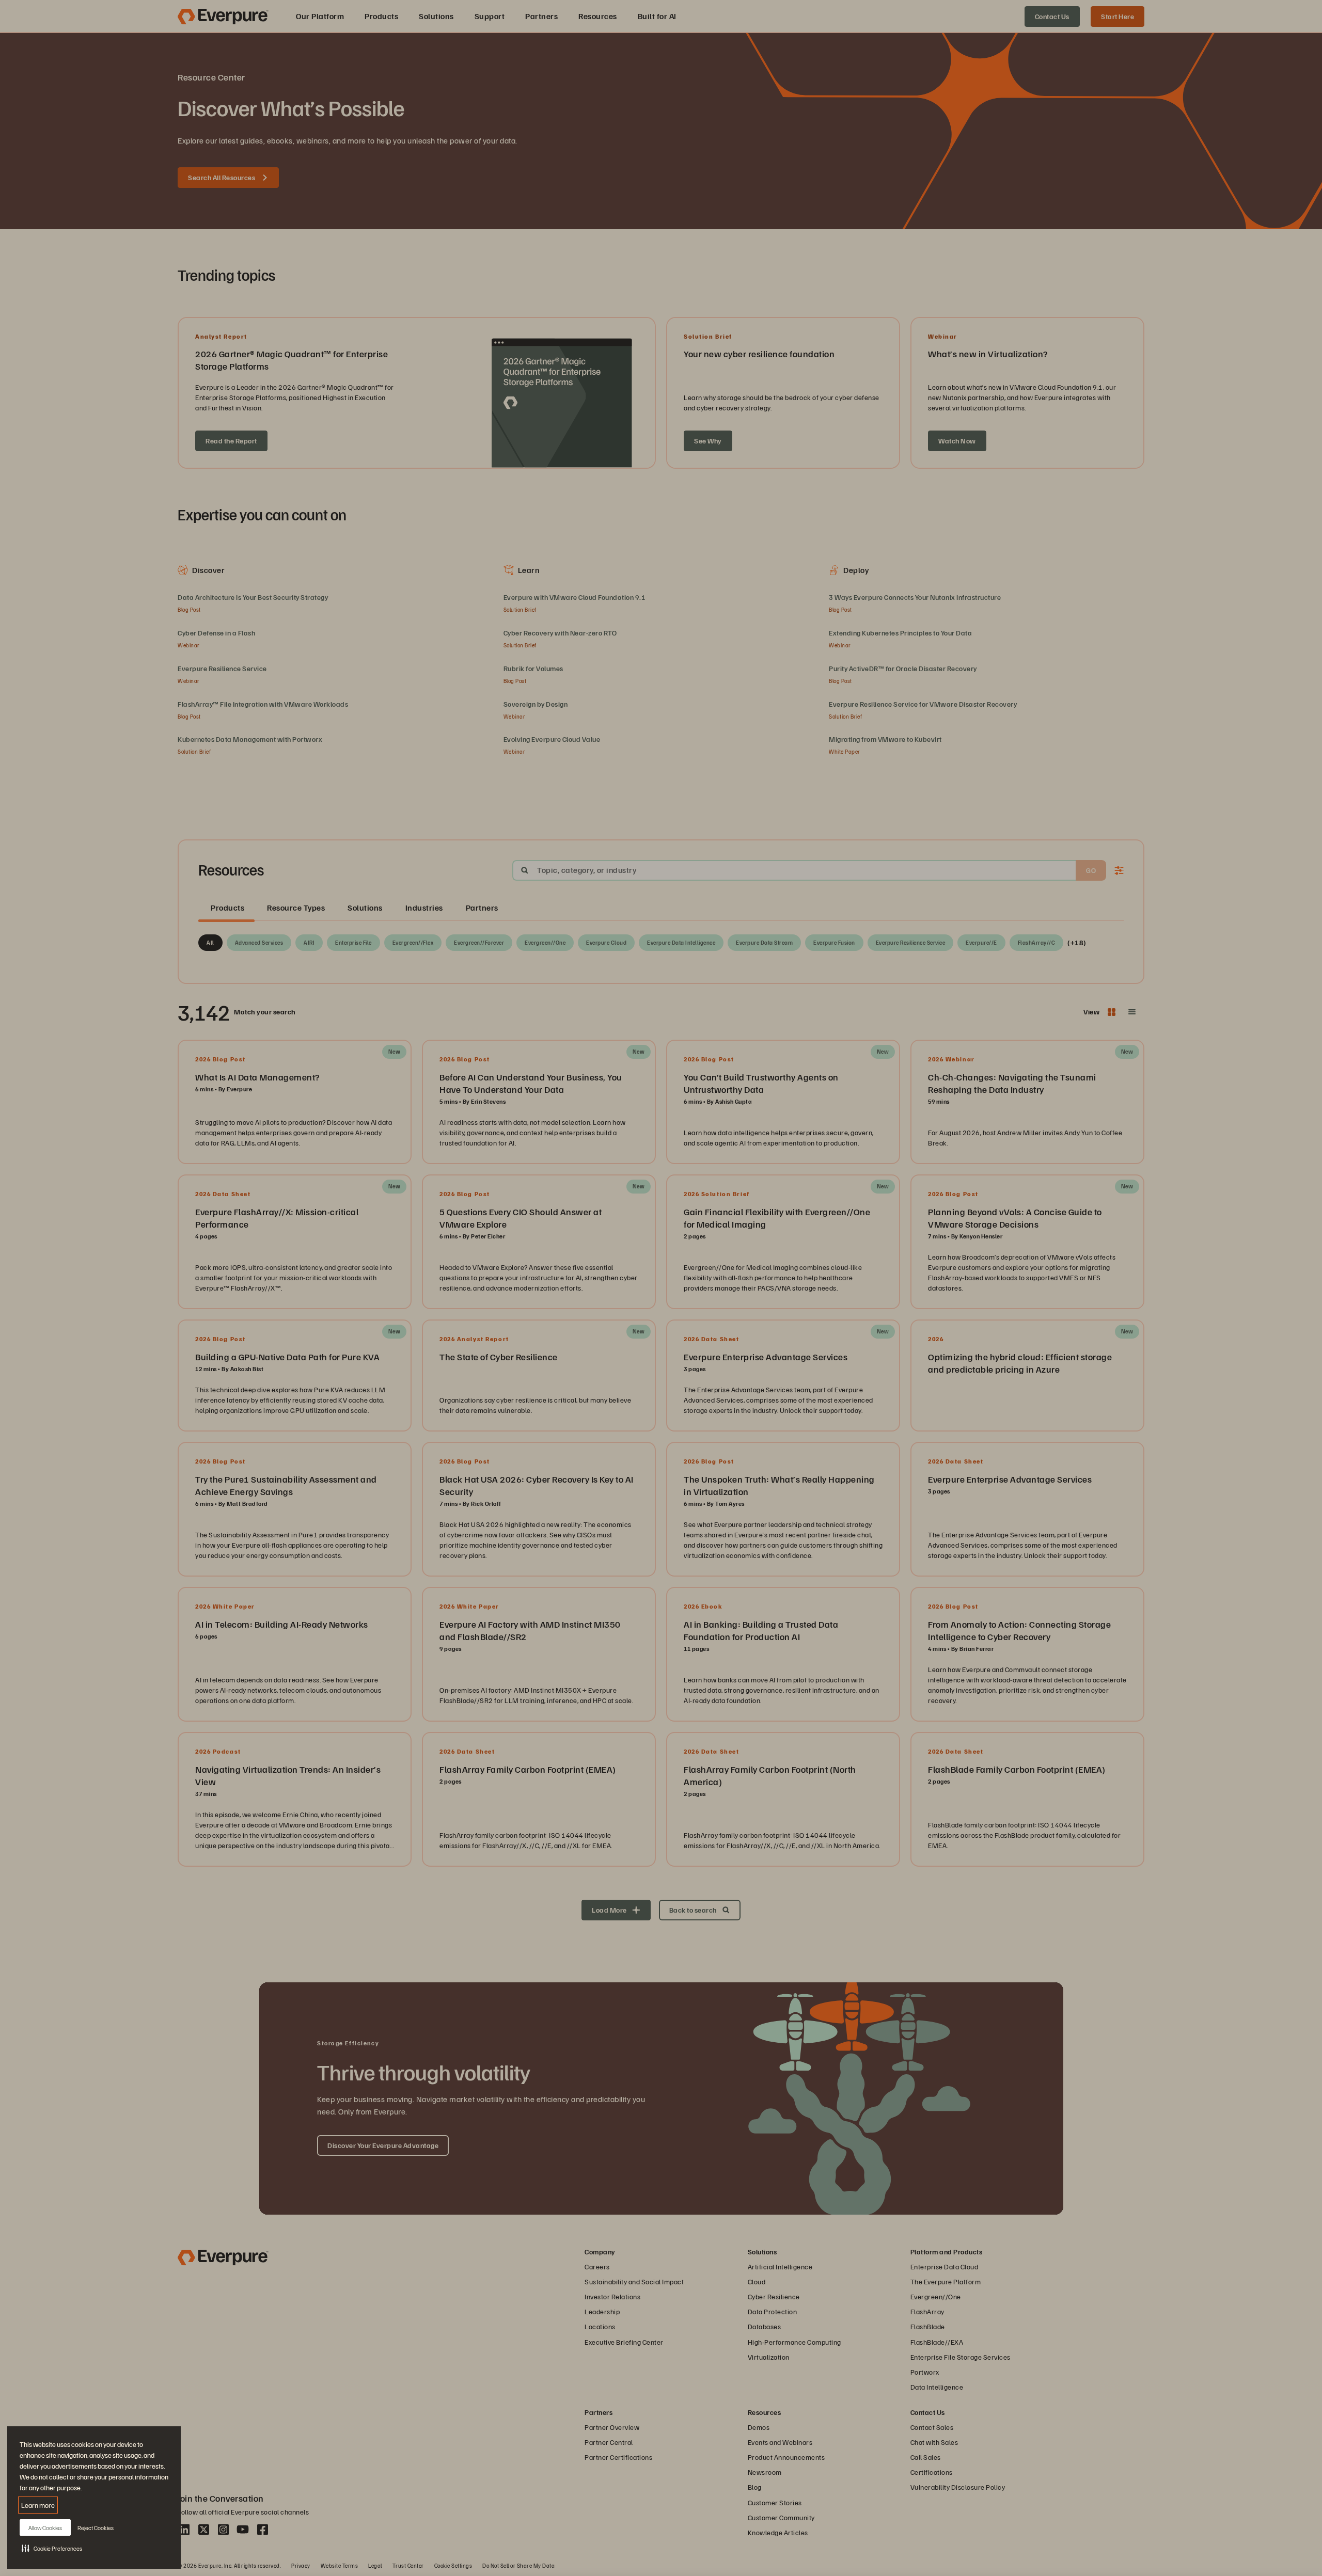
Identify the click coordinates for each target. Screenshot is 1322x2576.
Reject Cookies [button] (96, 2528)
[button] (52, 2548)
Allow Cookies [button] (45, 2528)
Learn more (38, 2505)
